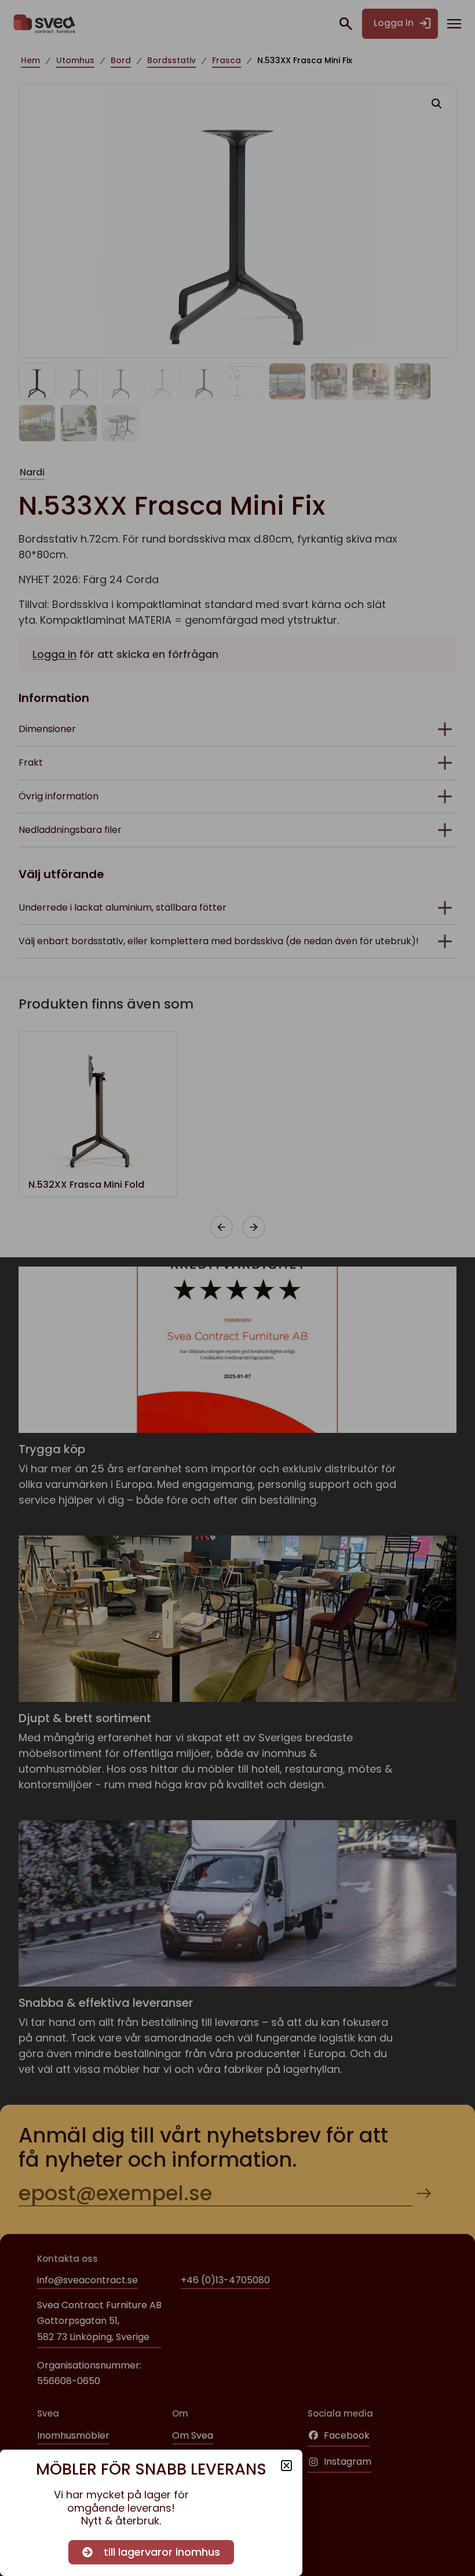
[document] (237, 1288)
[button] (286, 2466)
